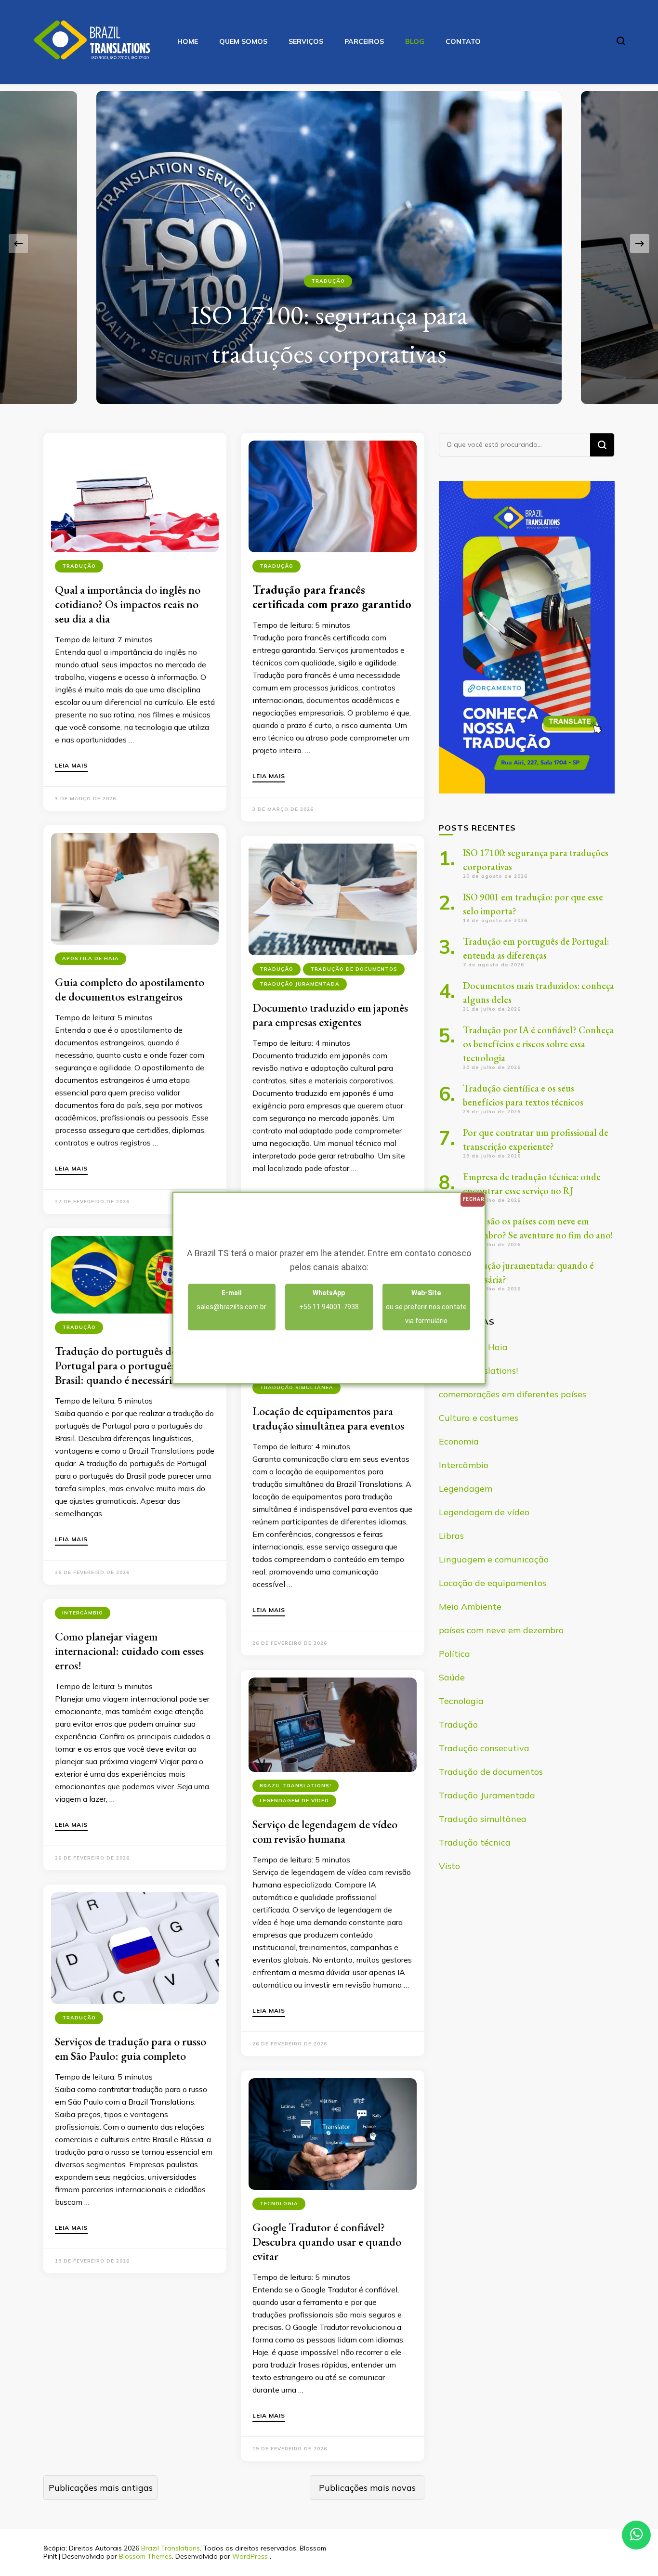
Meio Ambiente (470, 1607)
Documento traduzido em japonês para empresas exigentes (330, 1015)
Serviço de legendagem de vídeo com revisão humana (325, 1831)
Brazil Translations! (296, 1786)
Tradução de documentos (354, 969)
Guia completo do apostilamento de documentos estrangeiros (130, 989)
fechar (474, 1199)
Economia (459, 1441)
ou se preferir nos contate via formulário (426, 1307)
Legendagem (466, 1489)
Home (188, 41)
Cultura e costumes (479, 1418)
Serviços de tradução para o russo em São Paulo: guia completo (131, 2049)
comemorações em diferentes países (513, 1394)
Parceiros (364, 41)
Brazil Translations (171, 2548)
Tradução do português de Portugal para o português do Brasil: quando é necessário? (122, 1365)
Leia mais (71, 766)
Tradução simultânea (296, 1387)
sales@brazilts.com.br (231, 1300)
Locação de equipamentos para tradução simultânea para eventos (328, 1418)
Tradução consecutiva (484, 1748)
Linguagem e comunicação (494, 1559)
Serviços (306, 41)
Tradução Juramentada (300, 984)
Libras (451, 1536)
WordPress (250, 2556)
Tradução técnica (475, 1842)
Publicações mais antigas (101, 2488)
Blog (415, 41)
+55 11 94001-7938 (329, 1300)
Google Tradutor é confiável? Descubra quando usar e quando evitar (327, 2242)
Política (454, 1654)
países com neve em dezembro (501, 1630)
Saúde (452, 1677)
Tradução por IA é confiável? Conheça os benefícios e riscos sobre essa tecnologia (538, 1044)
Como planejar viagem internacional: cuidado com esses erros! (129, 1651)
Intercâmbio (83, 1613)
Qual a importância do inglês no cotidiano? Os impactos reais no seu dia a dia (128, 604)
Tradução (328, 281)
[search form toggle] (621, 41)
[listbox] (329, 244)
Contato (463, 41)
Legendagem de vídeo (294, 1801)
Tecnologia (279, 2204)
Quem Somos (243, 41)
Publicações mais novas (367, 2488)
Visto (449, 1866)
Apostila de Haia (91, 958)
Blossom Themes (145, 2556)
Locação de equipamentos (493, 1583)
